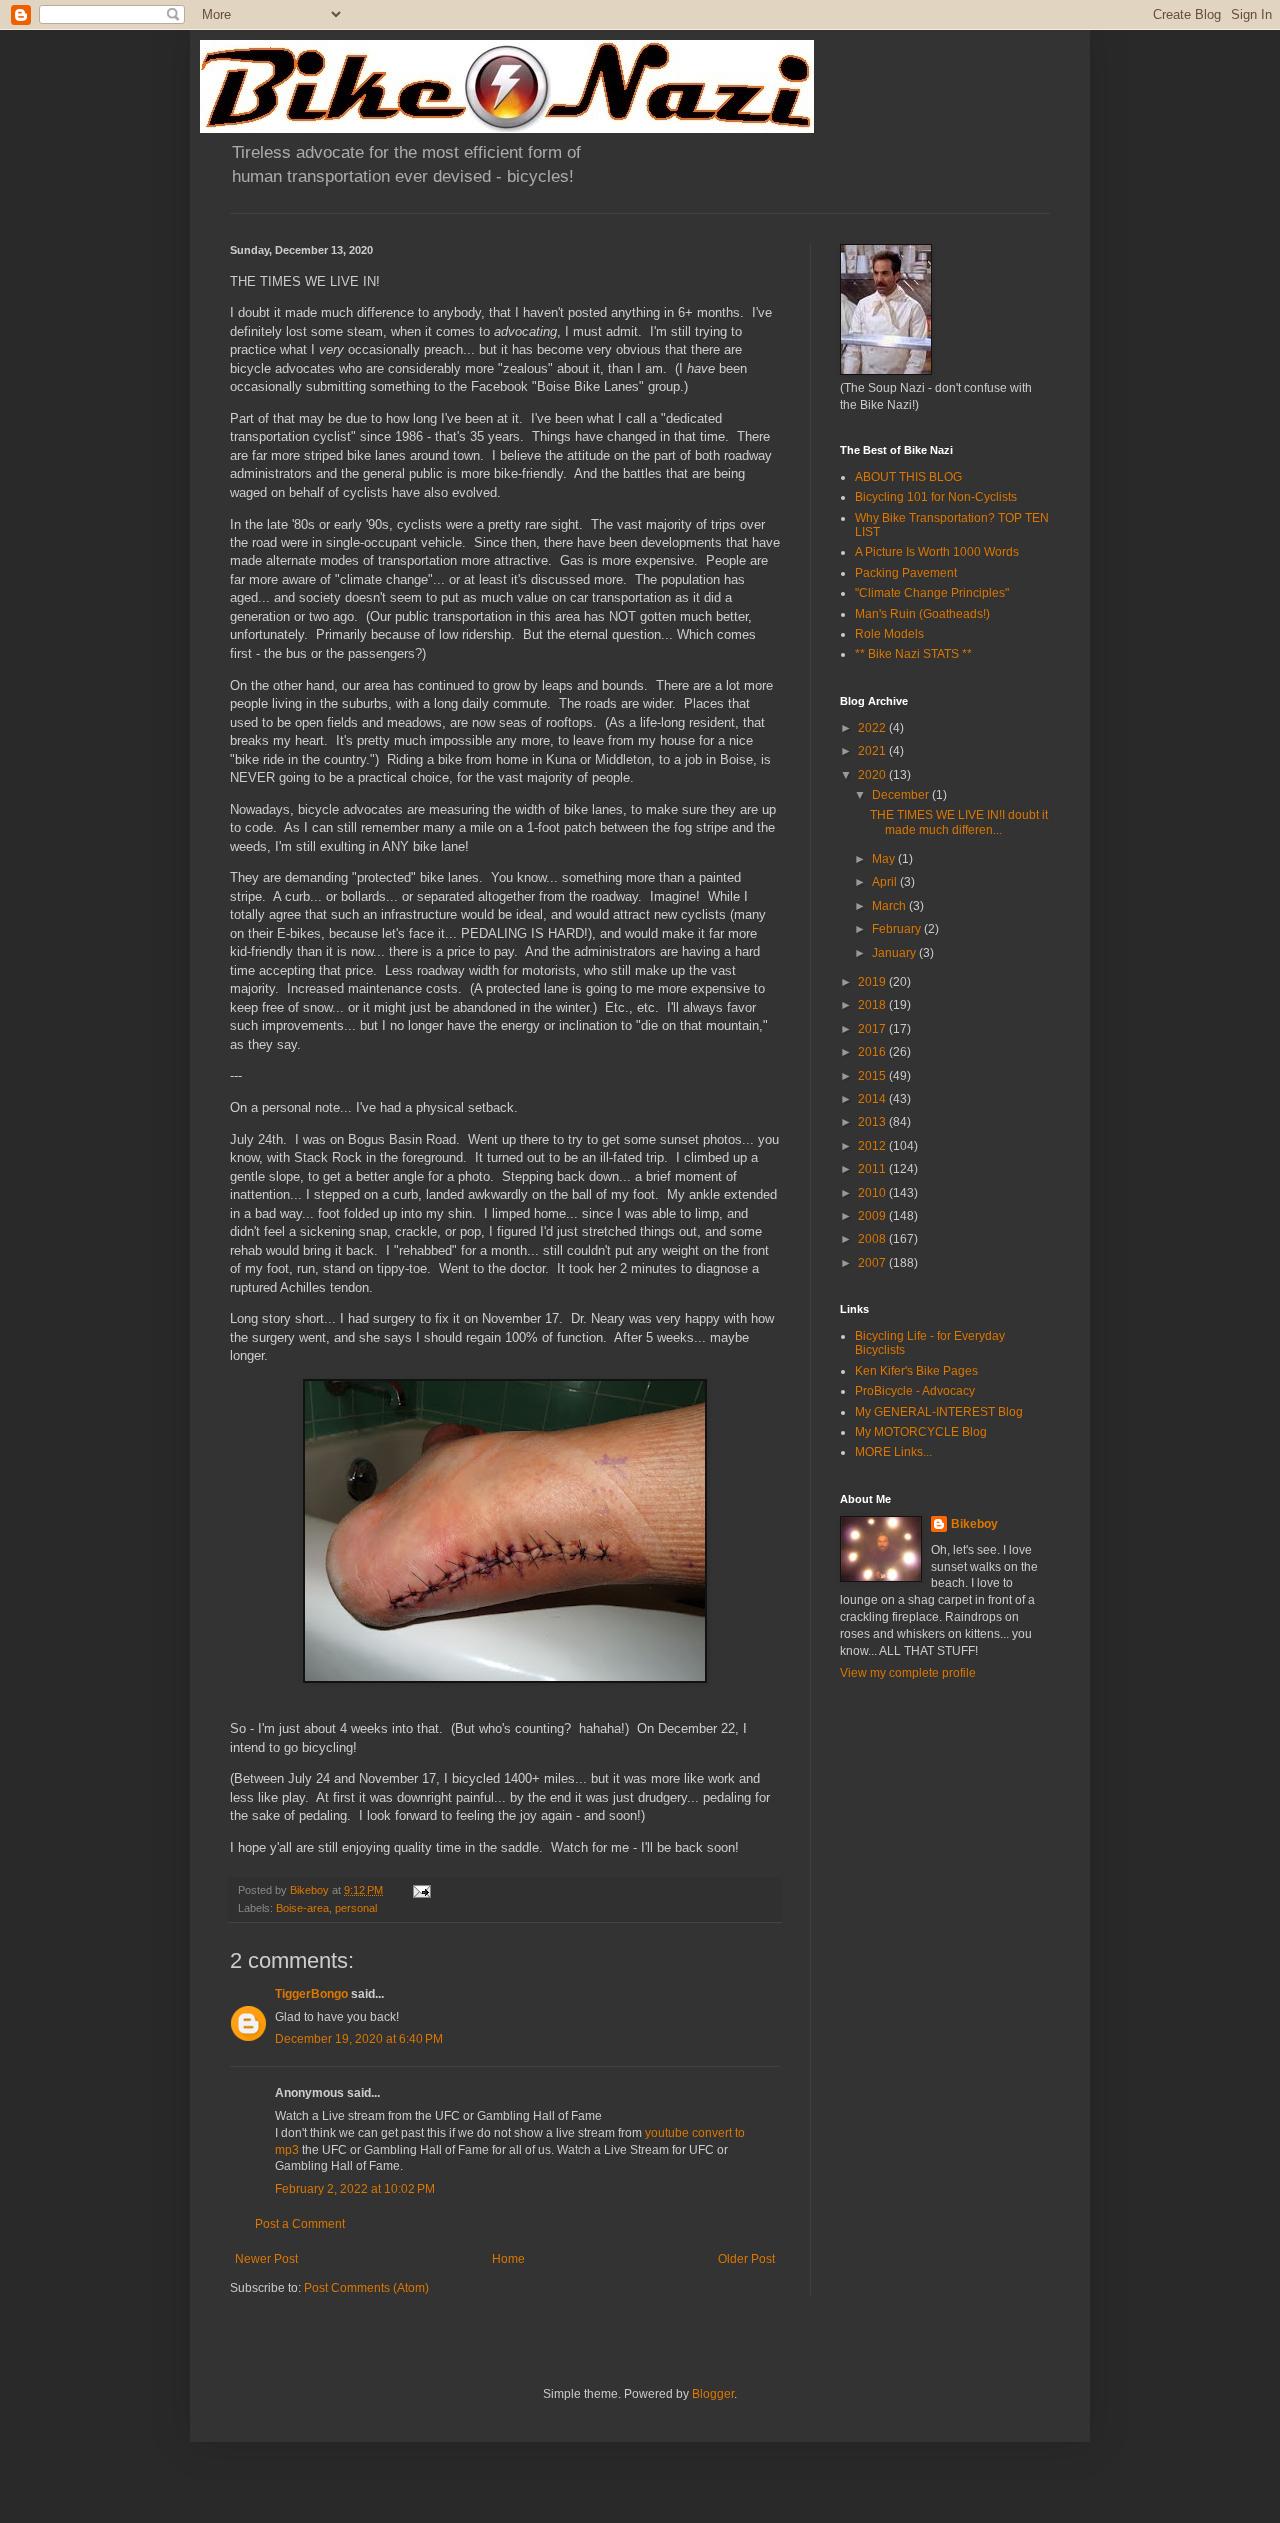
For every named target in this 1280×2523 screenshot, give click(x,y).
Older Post (746, 2259)
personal (356, 1908)
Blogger (713, 2394)
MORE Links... (893, 1452)
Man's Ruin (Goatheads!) (922, 614)
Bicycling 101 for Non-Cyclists (936, 497)
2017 (873, 1029)
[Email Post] (421, 1890)
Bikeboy (974, 1524)
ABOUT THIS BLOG (908, 477)
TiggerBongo (311, 1994)
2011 (873, 1169)
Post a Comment (300, 2224)
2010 (873, 1193)
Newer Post (266, 2259)
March (890, 906)
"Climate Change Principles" (932, 593)
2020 (873, 775)
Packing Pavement (906, 573)
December (902, 795)
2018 (873, 1005)
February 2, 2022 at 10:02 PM (355, 2189)
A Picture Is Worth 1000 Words (937, 552)
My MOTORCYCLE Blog (921, 1432)
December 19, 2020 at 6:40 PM (359, 2039)
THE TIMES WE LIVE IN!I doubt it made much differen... (959, 822)
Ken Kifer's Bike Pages (916, 1371)
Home (508, 2259)
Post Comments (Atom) (366, 2288)
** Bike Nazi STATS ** (913, 654)
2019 (873, 982)
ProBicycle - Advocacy (915, 1391)
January (895, 953)
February (898, 929)
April (886, 882)
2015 (873, 1076)
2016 (873, 1052)
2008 (873, 1239)
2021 (873, 751)
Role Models (889, 634)
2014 (873, 1099)
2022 (873, 728)
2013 (873, 1122)
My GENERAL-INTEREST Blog (939, 1412)
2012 (873, 1146)
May (885, 859)
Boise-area (302, 1908)
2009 (873, 1216)
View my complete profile (908, 1673)
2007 (873, 1263)
